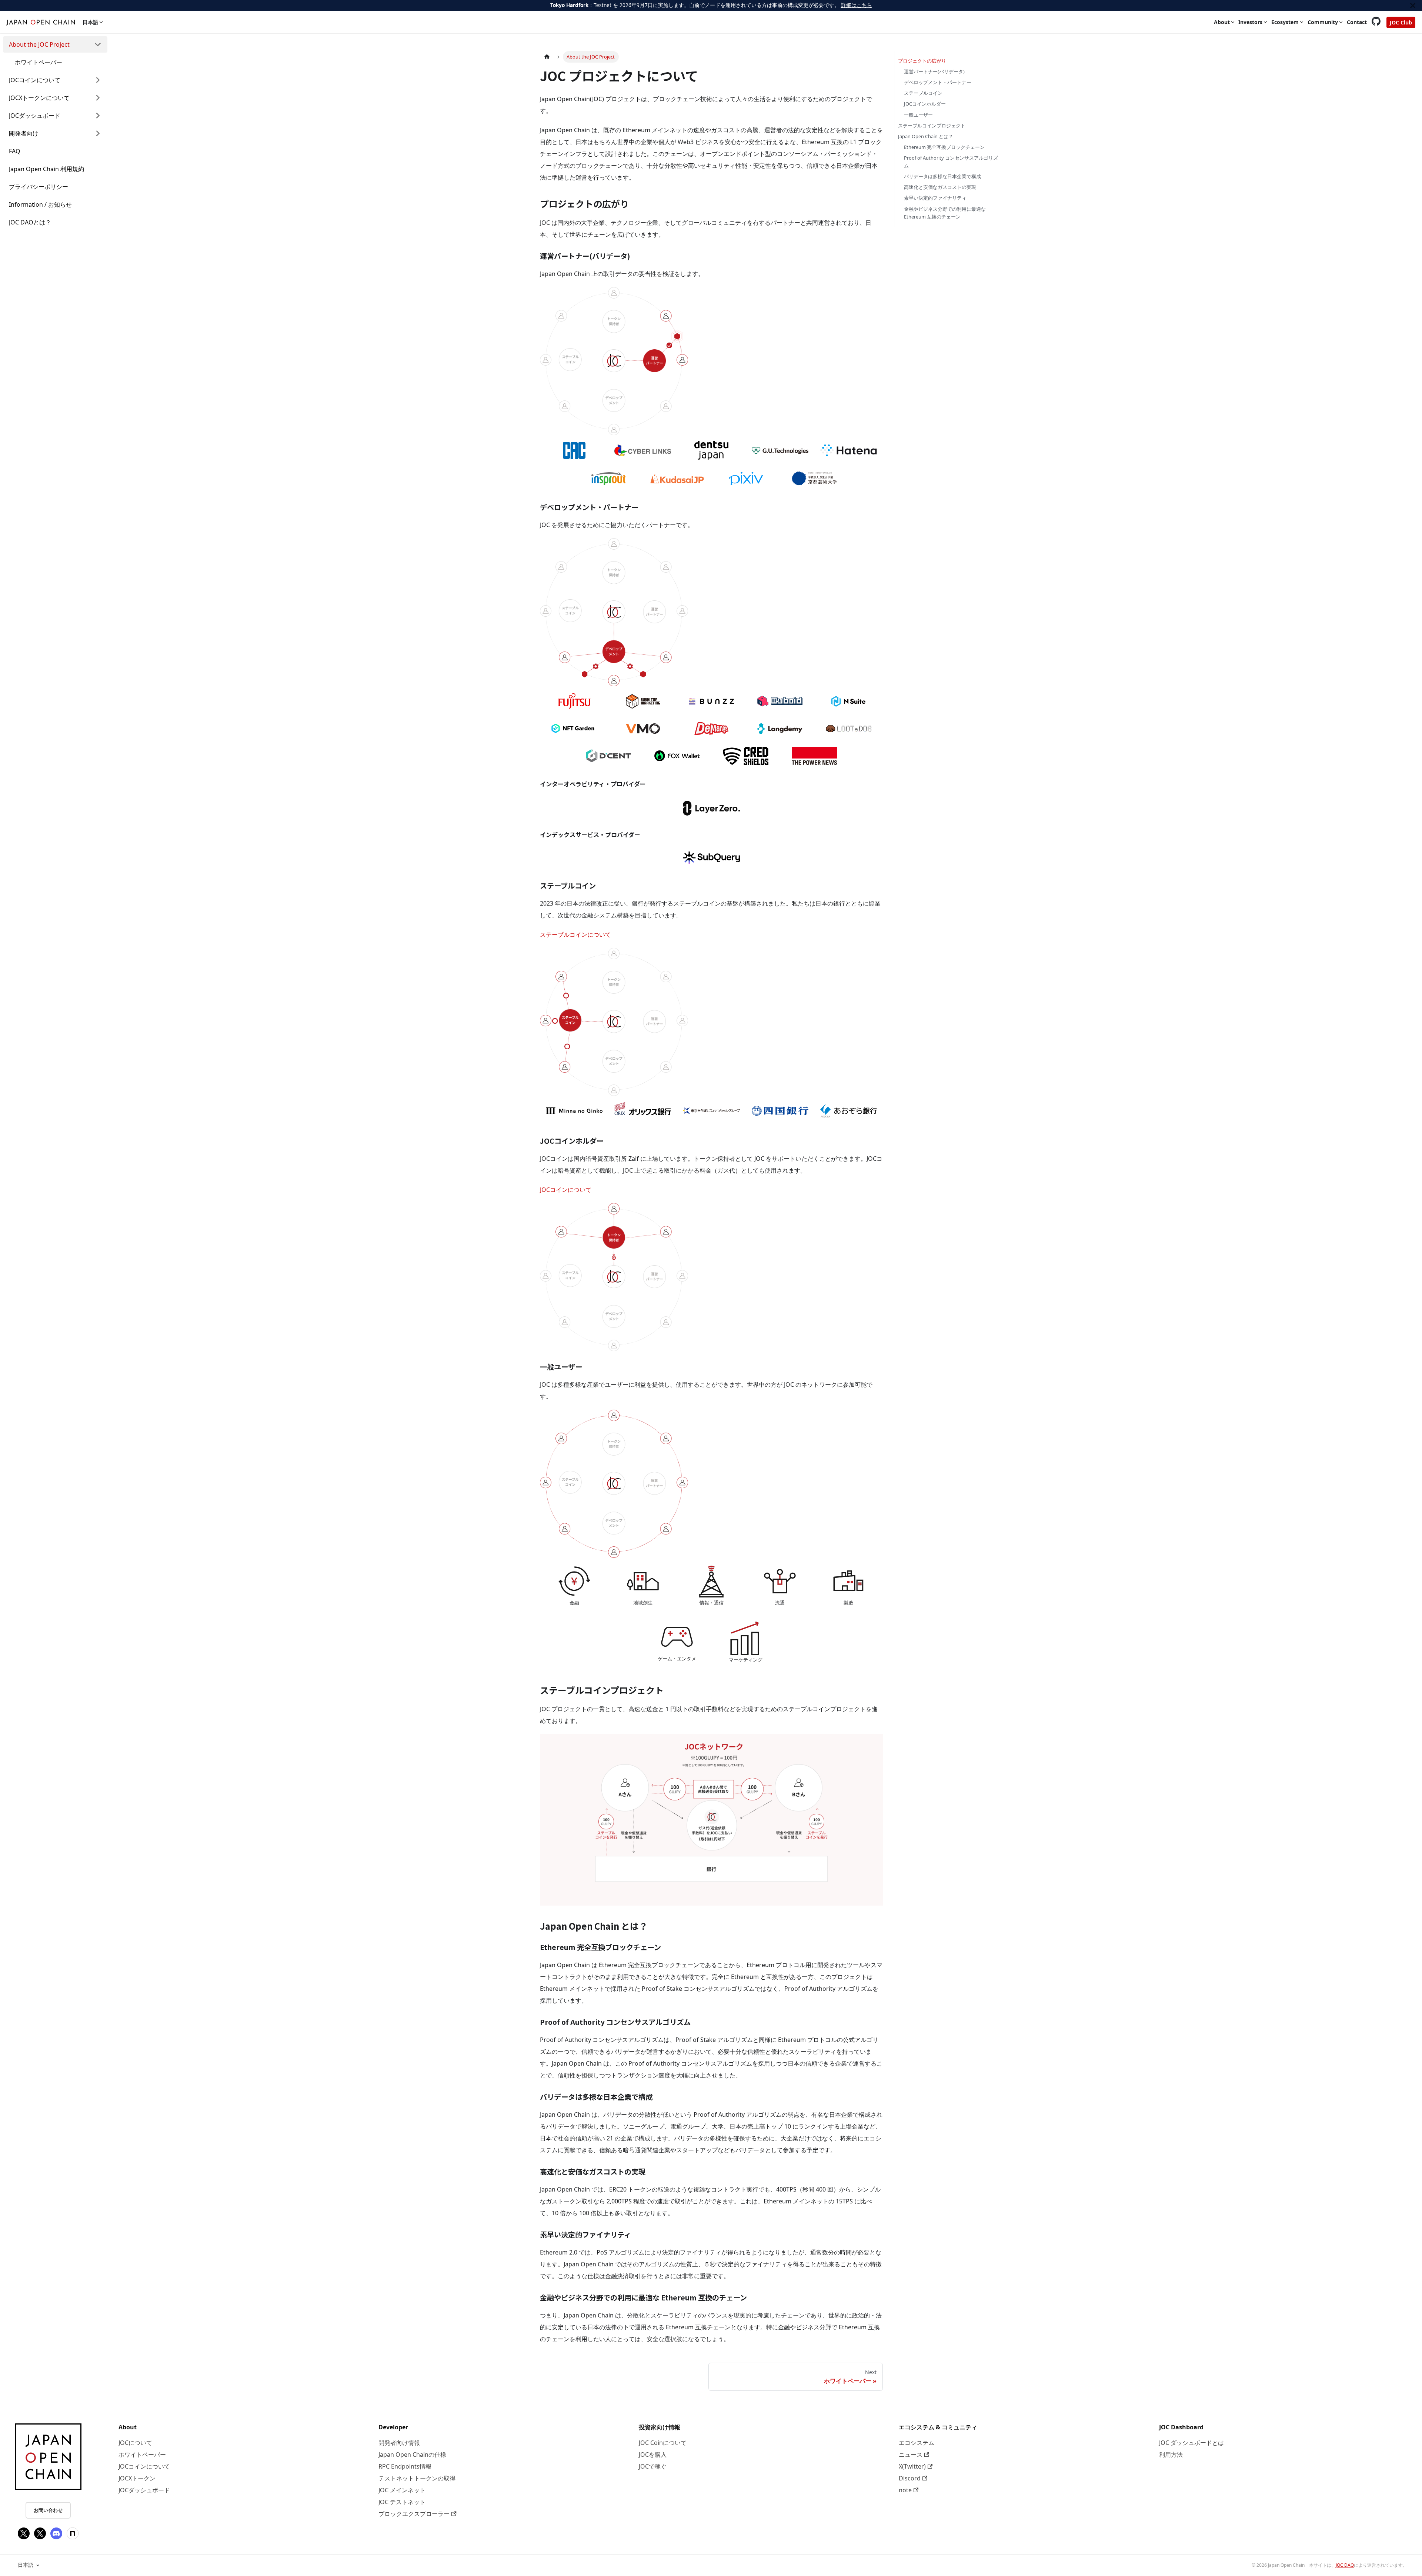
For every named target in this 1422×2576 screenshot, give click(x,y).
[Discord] (56, 2533)
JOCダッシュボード (144, 2490)
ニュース (911, 2455)
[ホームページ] (547, 57)
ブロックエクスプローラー (414, 2514)
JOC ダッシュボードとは (1191, 2443)
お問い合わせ (48, 2510)
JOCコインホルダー (925, 104)
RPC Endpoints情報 (405, 2466)
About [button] (1222, 22)
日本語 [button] (90, 22)
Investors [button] (1250, 22)
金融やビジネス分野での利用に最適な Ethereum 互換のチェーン (945, 213)
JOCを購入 (653, 2455)
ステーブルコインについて (575, 934)
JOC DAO (1345, 2565)
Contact (1357, 22)
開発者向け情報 (399, 2443)
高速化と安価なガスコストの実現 (940, 187)
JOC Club (1401, 22)
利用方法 (1171, 2455)
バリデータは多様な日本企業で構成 (942, 176)
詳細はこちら (857, 5)
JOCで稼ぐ (653, 2466)
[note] (73, 2533)
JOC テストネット (402, 2502)
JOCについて (135, 2443)
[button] (55, 80)
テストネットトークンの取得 (417, 2478)
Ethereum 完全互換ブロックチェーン (944, 147)
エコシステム (917, 2443)
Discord (910, 2478)
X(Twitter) (912, 2466)
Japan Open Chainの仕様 (412, 2455)
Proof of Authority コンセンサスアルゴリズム (951, 162)
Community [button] (1323, 22)
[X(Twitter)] (24, 2533)
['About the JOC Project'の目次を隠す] (98, 44)
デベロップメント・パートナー (938, 82)
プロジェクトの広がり (922, 61)
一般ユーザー (918, 115)
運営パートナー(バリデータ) (934, 71)
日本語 (26, 2565)
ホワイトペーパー (142, 2455)
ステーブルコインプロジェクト (932, 126)
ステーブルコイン (923, 93)
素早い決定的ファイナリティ (935, 198)
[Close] (1413, 5)
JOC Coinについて (663, 2443)
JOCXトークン (137, 2478)
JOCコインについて (566, 1190)
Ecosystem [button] (1285, 22)
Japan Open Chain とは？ (926, 136)
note (905, 2490)
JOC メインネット (402, 2490)
